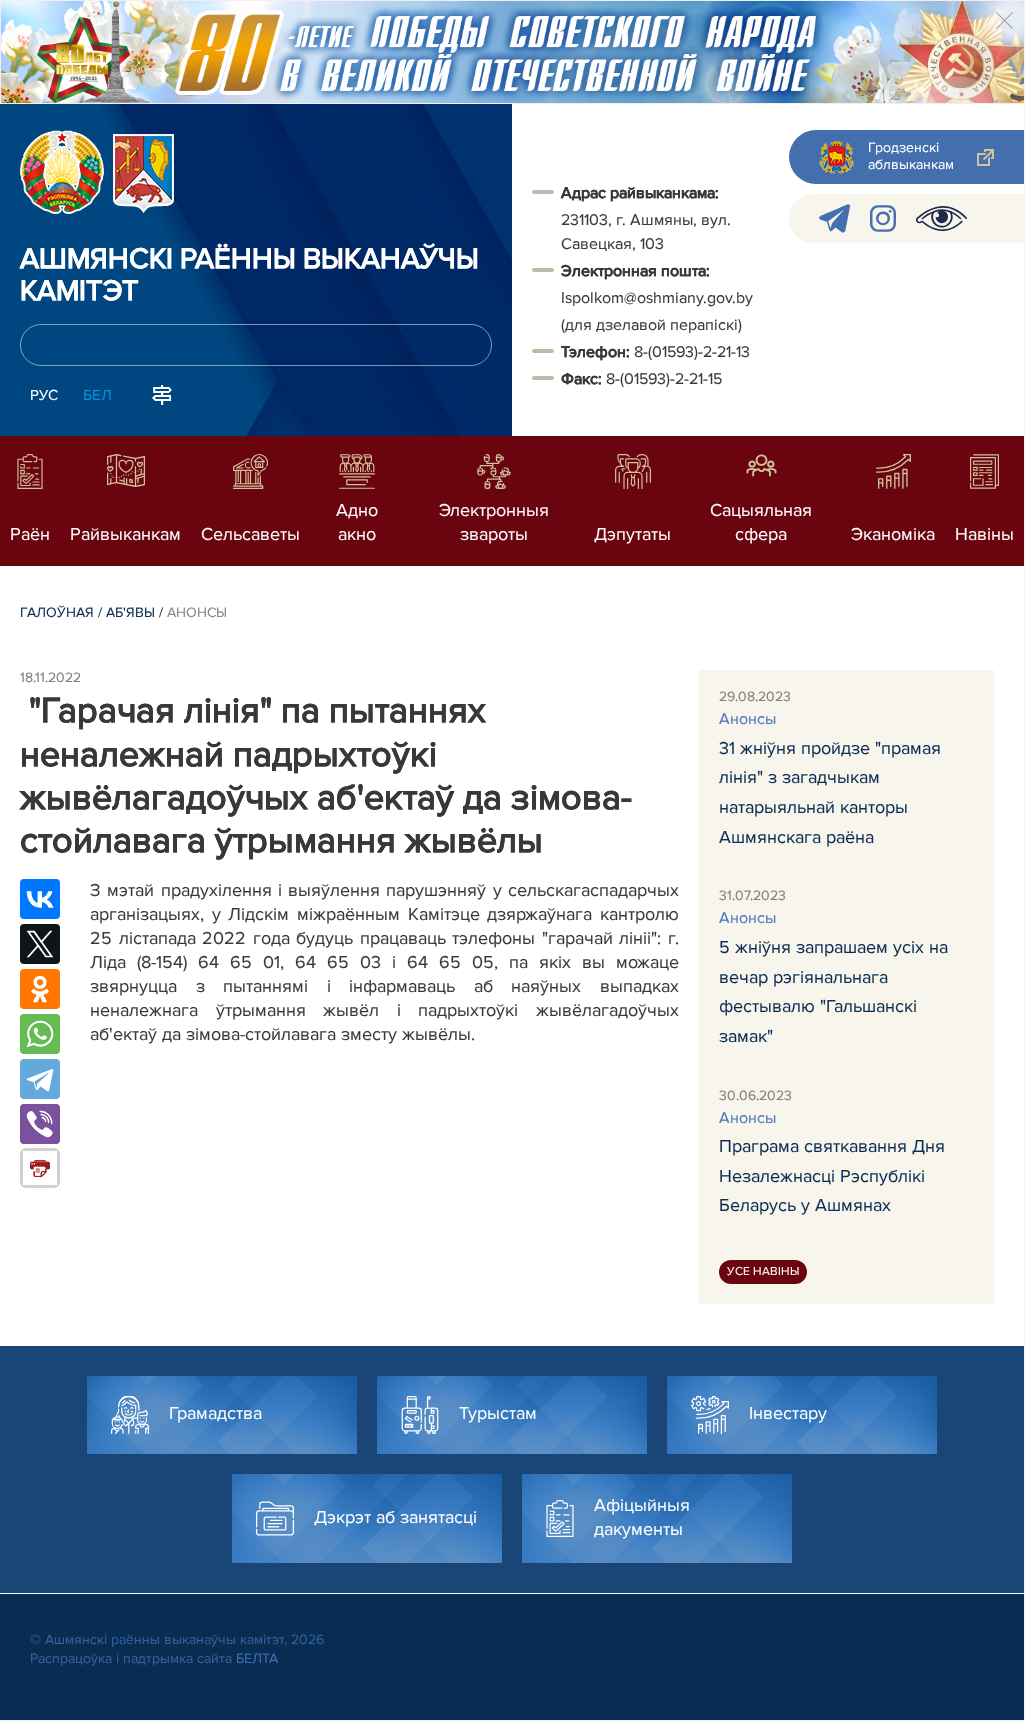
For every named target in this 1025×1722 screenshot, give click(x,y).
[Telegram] (40, 1079)
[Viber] (40, 1124)
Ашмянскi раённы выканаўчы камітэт (249, 276)
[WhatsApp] (40, 1034)
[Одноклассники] (40, 989)
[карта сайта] (162, 393)
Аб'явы (130, 612)
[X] (40, 944)
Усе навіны (763, 1271)
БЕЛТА (257, 1658)
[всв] (941, 218)
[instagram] (883, 218)
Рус (44, 395)
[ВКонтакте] (40, 899)
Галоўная (57, 612)
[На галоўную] (62, 172)
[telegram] (834, 218)
